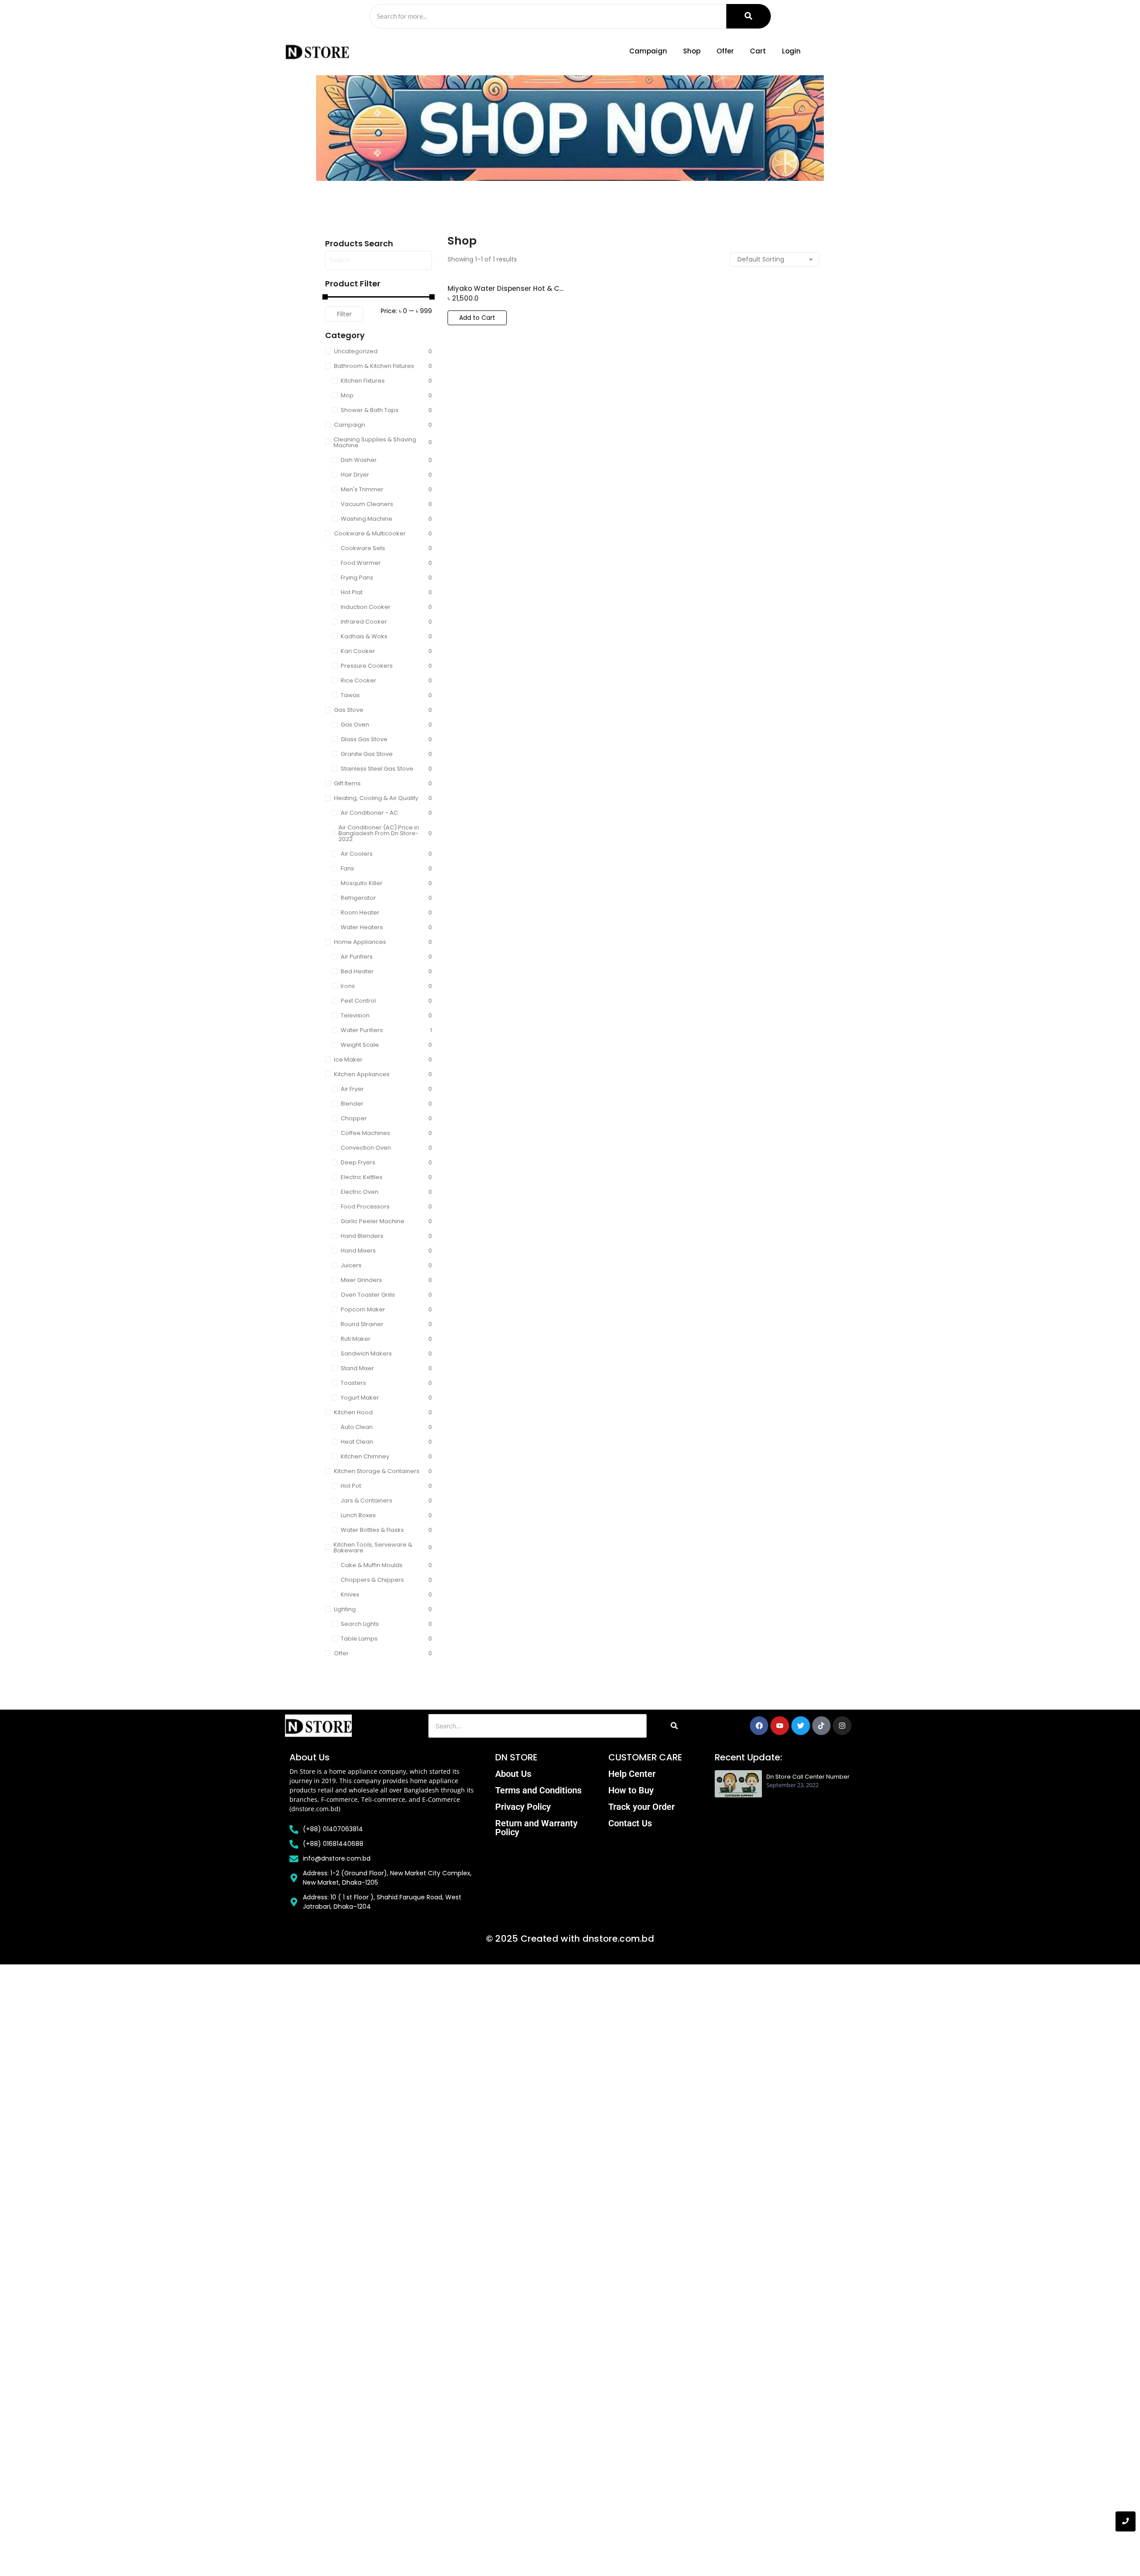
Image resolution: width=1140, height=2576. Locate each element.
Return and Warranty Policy (536, 1828)
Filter (344, 314)
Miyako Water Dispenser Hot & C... (505, 289)
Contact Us (630, 1823)
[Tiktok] (822, 1726)
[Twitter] (801, 1726)
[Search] (749, 16)
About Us (513, 1774)
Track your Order (641, 1807)
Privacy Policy (523, 1807)
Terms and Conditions (538, 1790)
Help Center (632, 1774)
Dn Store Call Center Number (808, 1777)
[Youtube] (780, 1726)
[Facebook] (759, 1726)
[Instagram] (842, 1726)
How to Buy (631, 1790)
